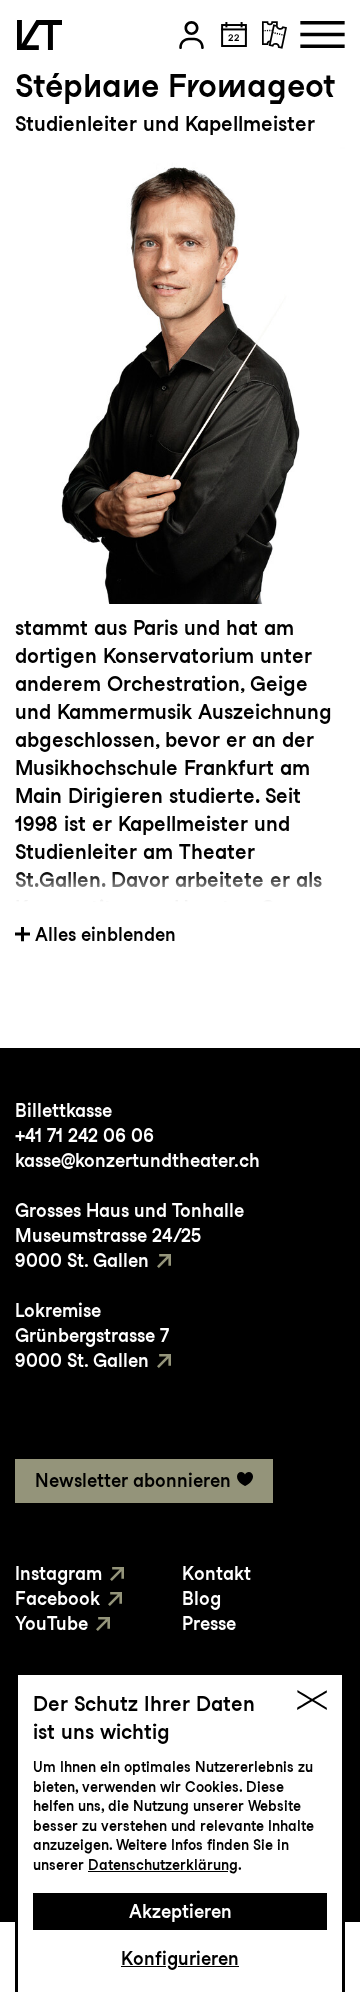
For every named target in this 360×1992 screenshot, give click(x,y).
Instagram (58, 1573)
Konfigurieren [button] (180, 1958)
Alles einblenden (105, 934)
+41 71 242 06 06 (84, 1135)
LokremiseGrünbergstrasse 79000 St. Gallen (92, 1335)
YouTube (51, 1623)
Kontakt (216, 1573)
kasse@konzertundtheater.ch (137, 1160)
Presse (209, 1623)
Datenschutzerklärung (163, 1865)
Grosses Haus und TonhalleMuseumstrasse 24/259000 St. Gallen (129, 1235)
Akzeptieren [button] (180, 1911)
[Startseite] (39, 35)
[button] (191, 35)
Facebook (57, 1598)
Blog (201, 1598)
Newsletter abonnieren (133, 1480)
